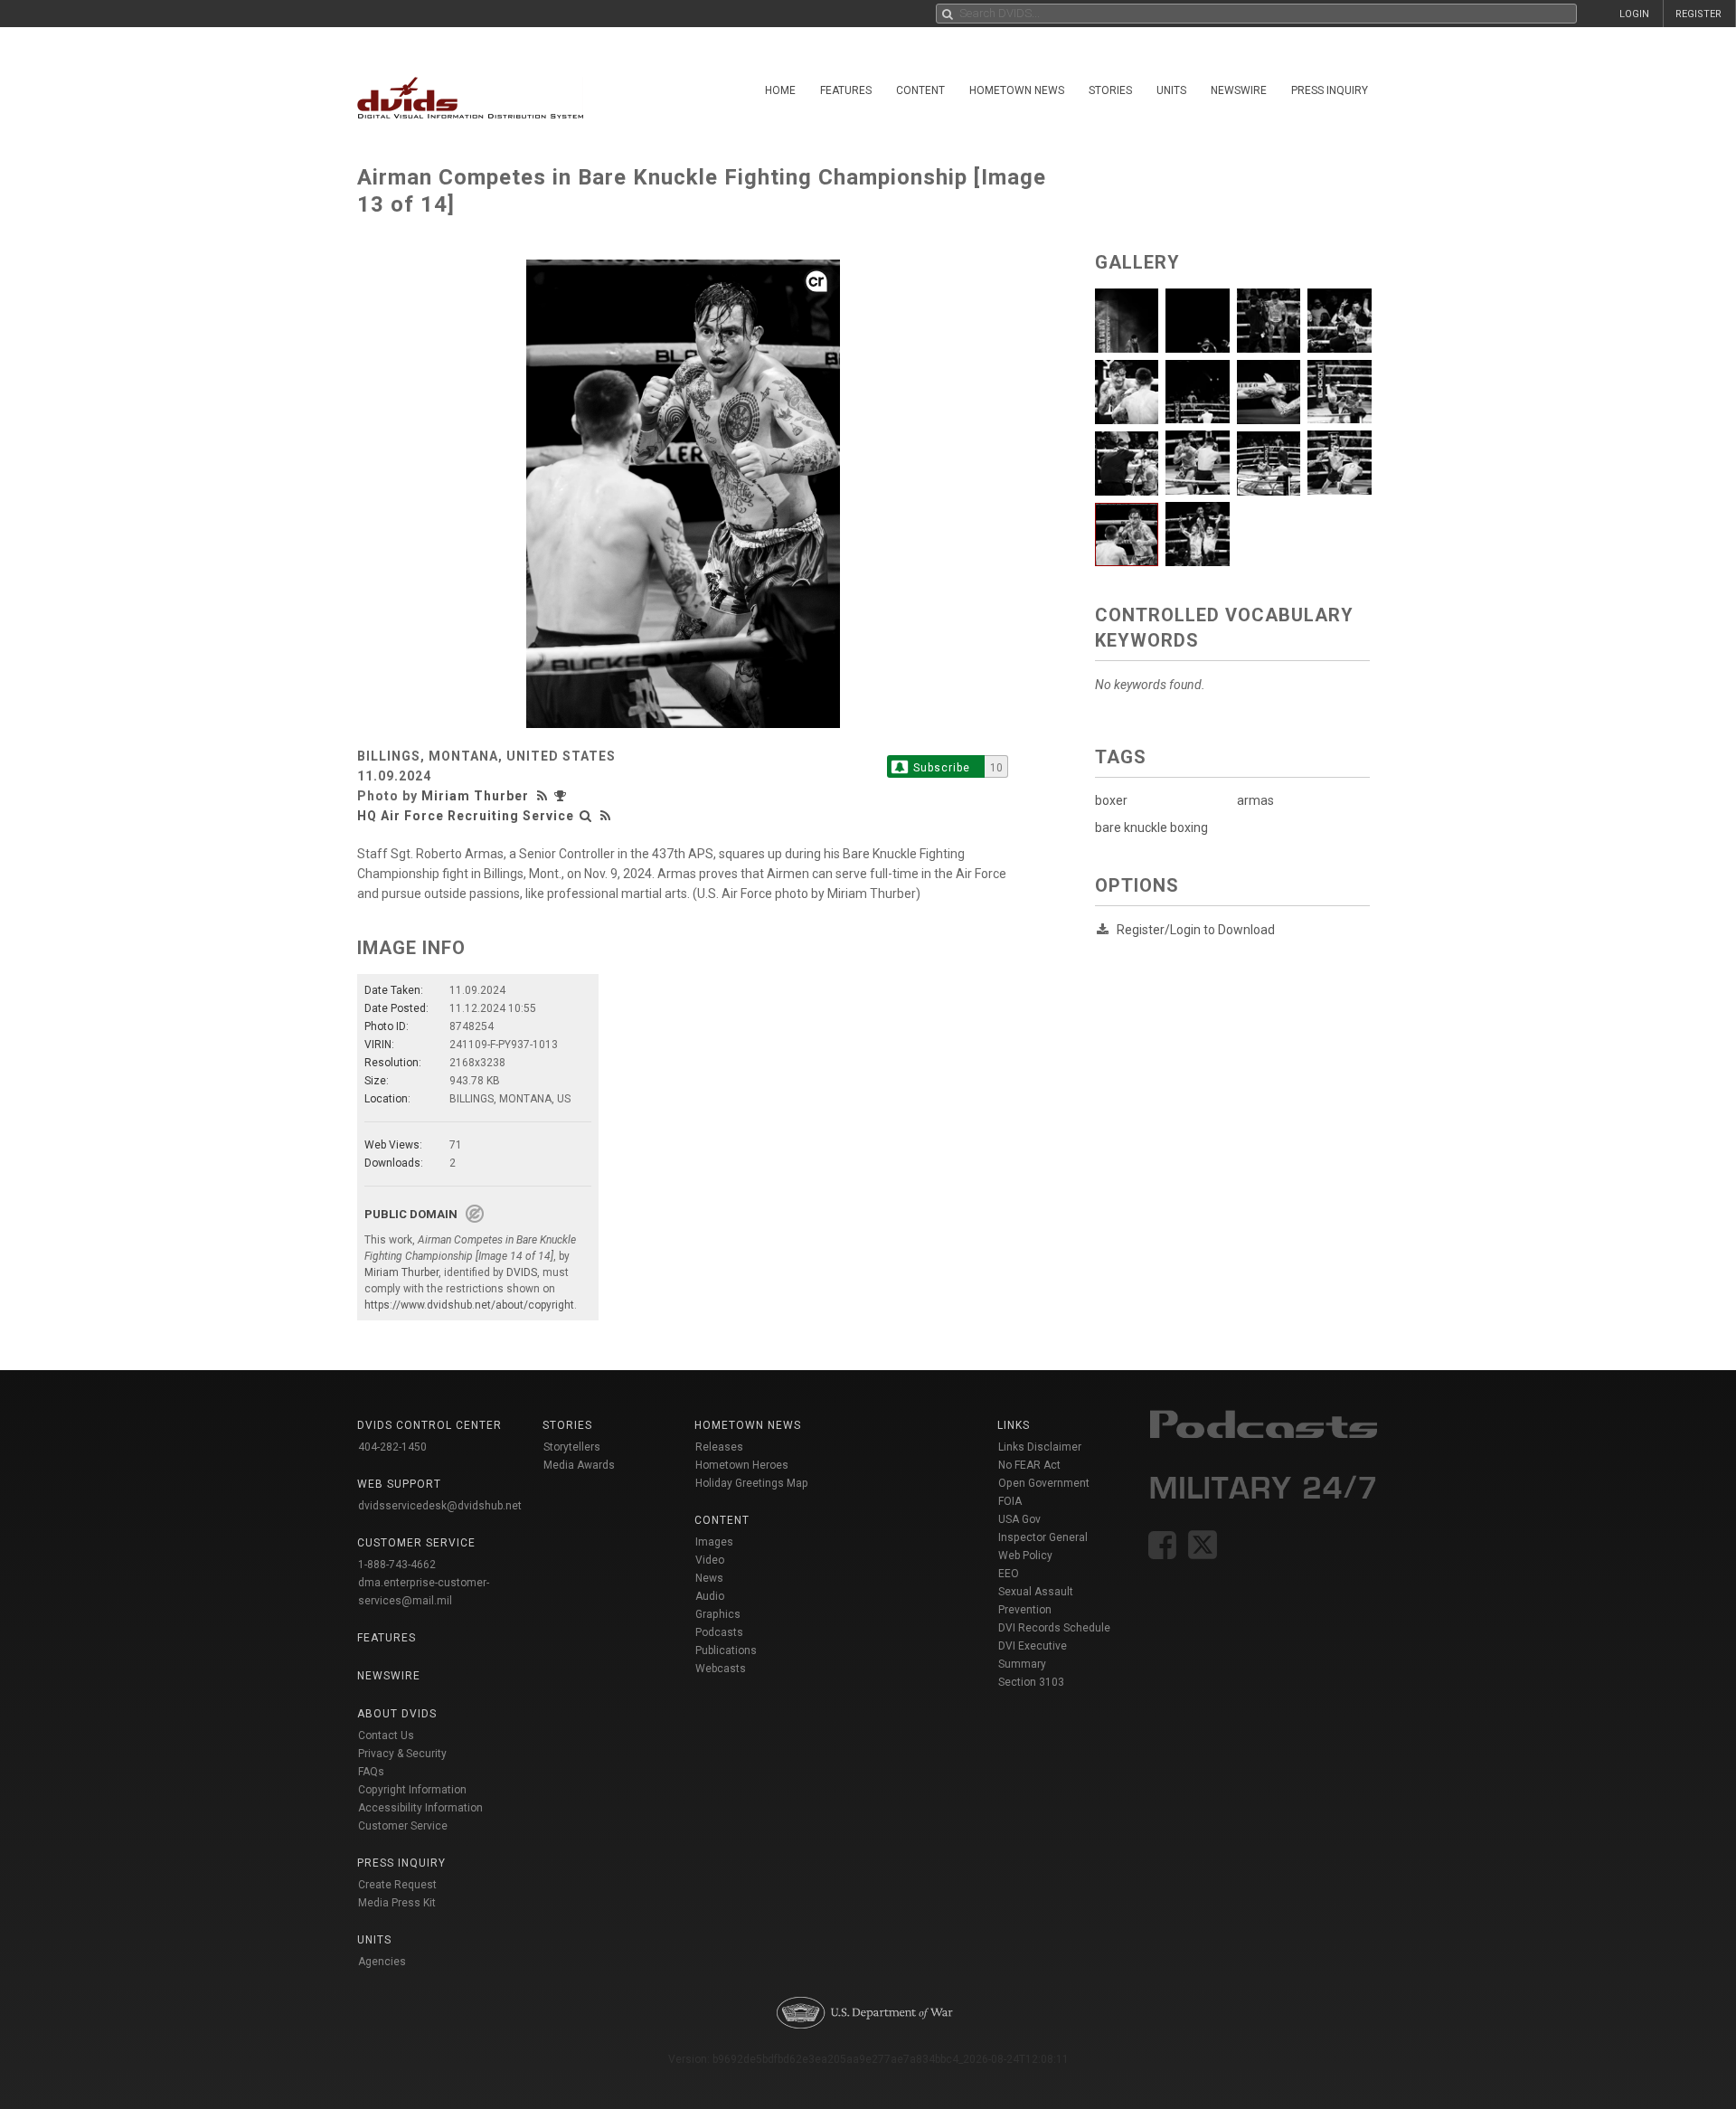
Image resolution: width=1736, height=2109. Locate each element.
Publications (726, 1650)
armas (1255, 800)
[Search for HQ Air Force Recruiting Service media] (586, 816)
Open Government (1044, 1483)
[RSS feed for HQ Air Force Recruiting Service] (606, 816)
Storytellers (572, 1447)
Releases (719, 1447)
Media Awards (579, 1465)
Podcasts (719, 1632)
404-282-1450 (392, 1447)
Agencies (382, 1962)
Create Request (397, 1885)
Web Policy (1025, 1556)
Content (920, 90)
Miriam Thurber (475, 796)
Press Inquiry (1330, 90)
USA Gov (1019, 1519)
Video (710, 1560)
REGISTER (1698, 14)
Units (1171, 90)
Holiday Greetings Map (752, 1483)
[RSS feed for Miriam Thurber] (544, 796)
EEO (1009, 1574)
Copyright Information (412, 1790)
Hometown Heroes (742, 1465)
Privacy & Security (402, 1754)
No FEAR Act (1029, 1465)
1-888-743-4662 (397, 1565)
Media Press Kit (397, 1903)
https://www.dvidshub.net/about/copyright (469, 1305)
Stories (1110, 90)
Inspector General (1043, 1537)
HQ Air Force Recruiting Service (466, 816)
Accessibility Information (420, 1808)
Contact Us (386, 1735)
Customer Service (403, 1826)
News (709, 1578)
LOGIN (1634, 14)
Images (714, 1542)
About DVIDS (397, 1714)
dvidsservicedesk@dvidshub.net (440, 1506)
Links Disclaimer (1040, 1447)
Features (846, 90)
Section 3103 (1031, 1682)
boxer (1111, 800)
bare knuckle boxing (1151, 828)
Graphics (718, 1614)
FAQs (371, 1772)
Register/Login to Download (1196, 930)
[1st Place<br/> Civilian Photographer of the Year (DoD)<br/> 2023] (562, 796)
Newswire (1239, 90)
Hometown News (1017, 90)
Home (780, 90)
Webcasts (721, 1669)
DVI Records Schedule (1054, 1628)
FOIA (1010, 1501)
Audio (710, 1596)
